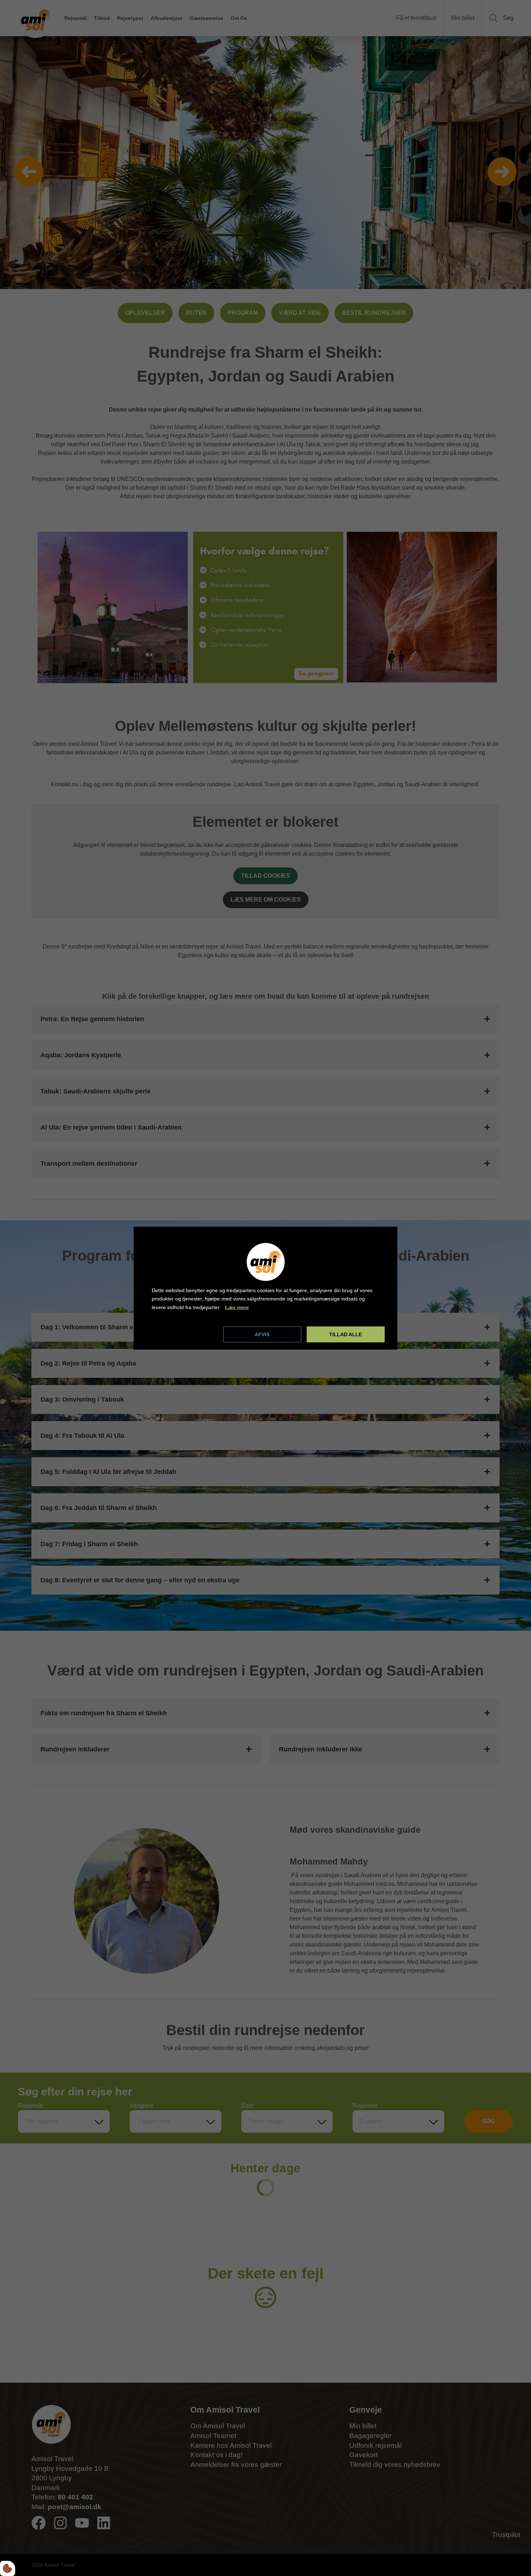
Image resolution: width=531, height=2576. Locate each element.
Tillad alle (346, 1334)
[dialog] (265, 1288)
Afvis (262, 1334)
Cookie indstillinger (176, 1334)
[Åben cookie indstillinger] (8, 2568)
